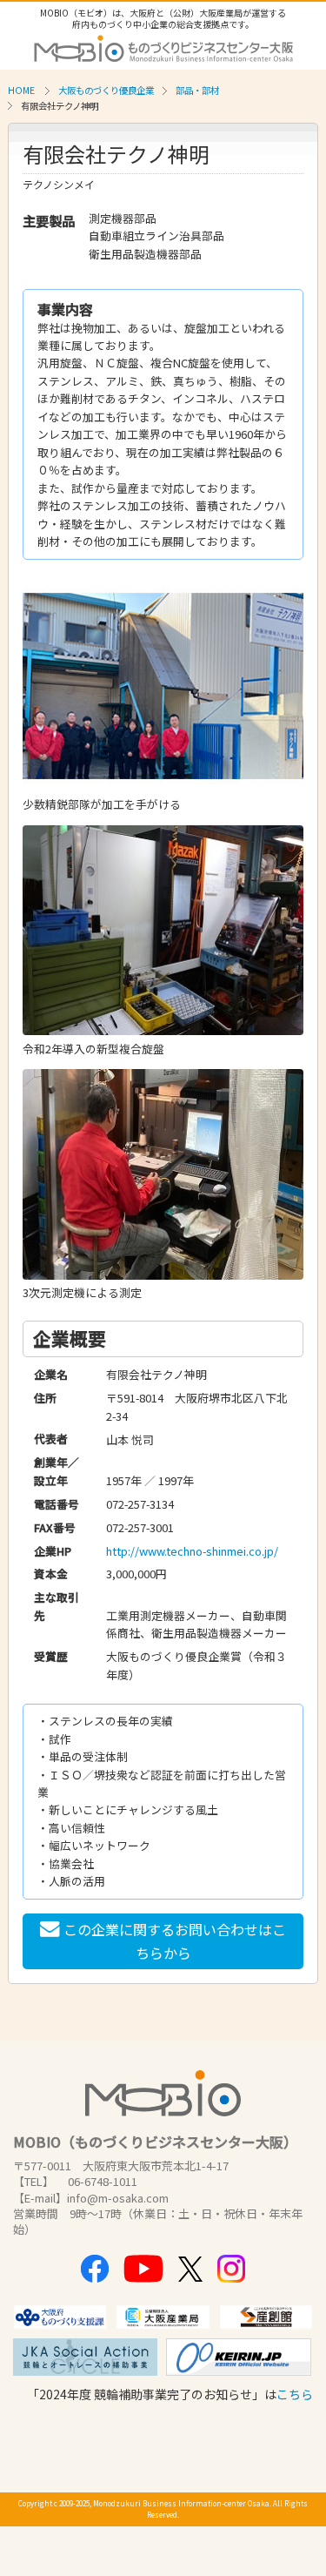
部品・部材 (197, 90)
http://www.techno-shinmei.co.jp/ (192, 1551)
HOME (21, 90)
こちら (295, 2394)
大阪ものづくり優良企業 (106, 90)
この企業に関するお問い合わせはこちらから (175, 1941)
